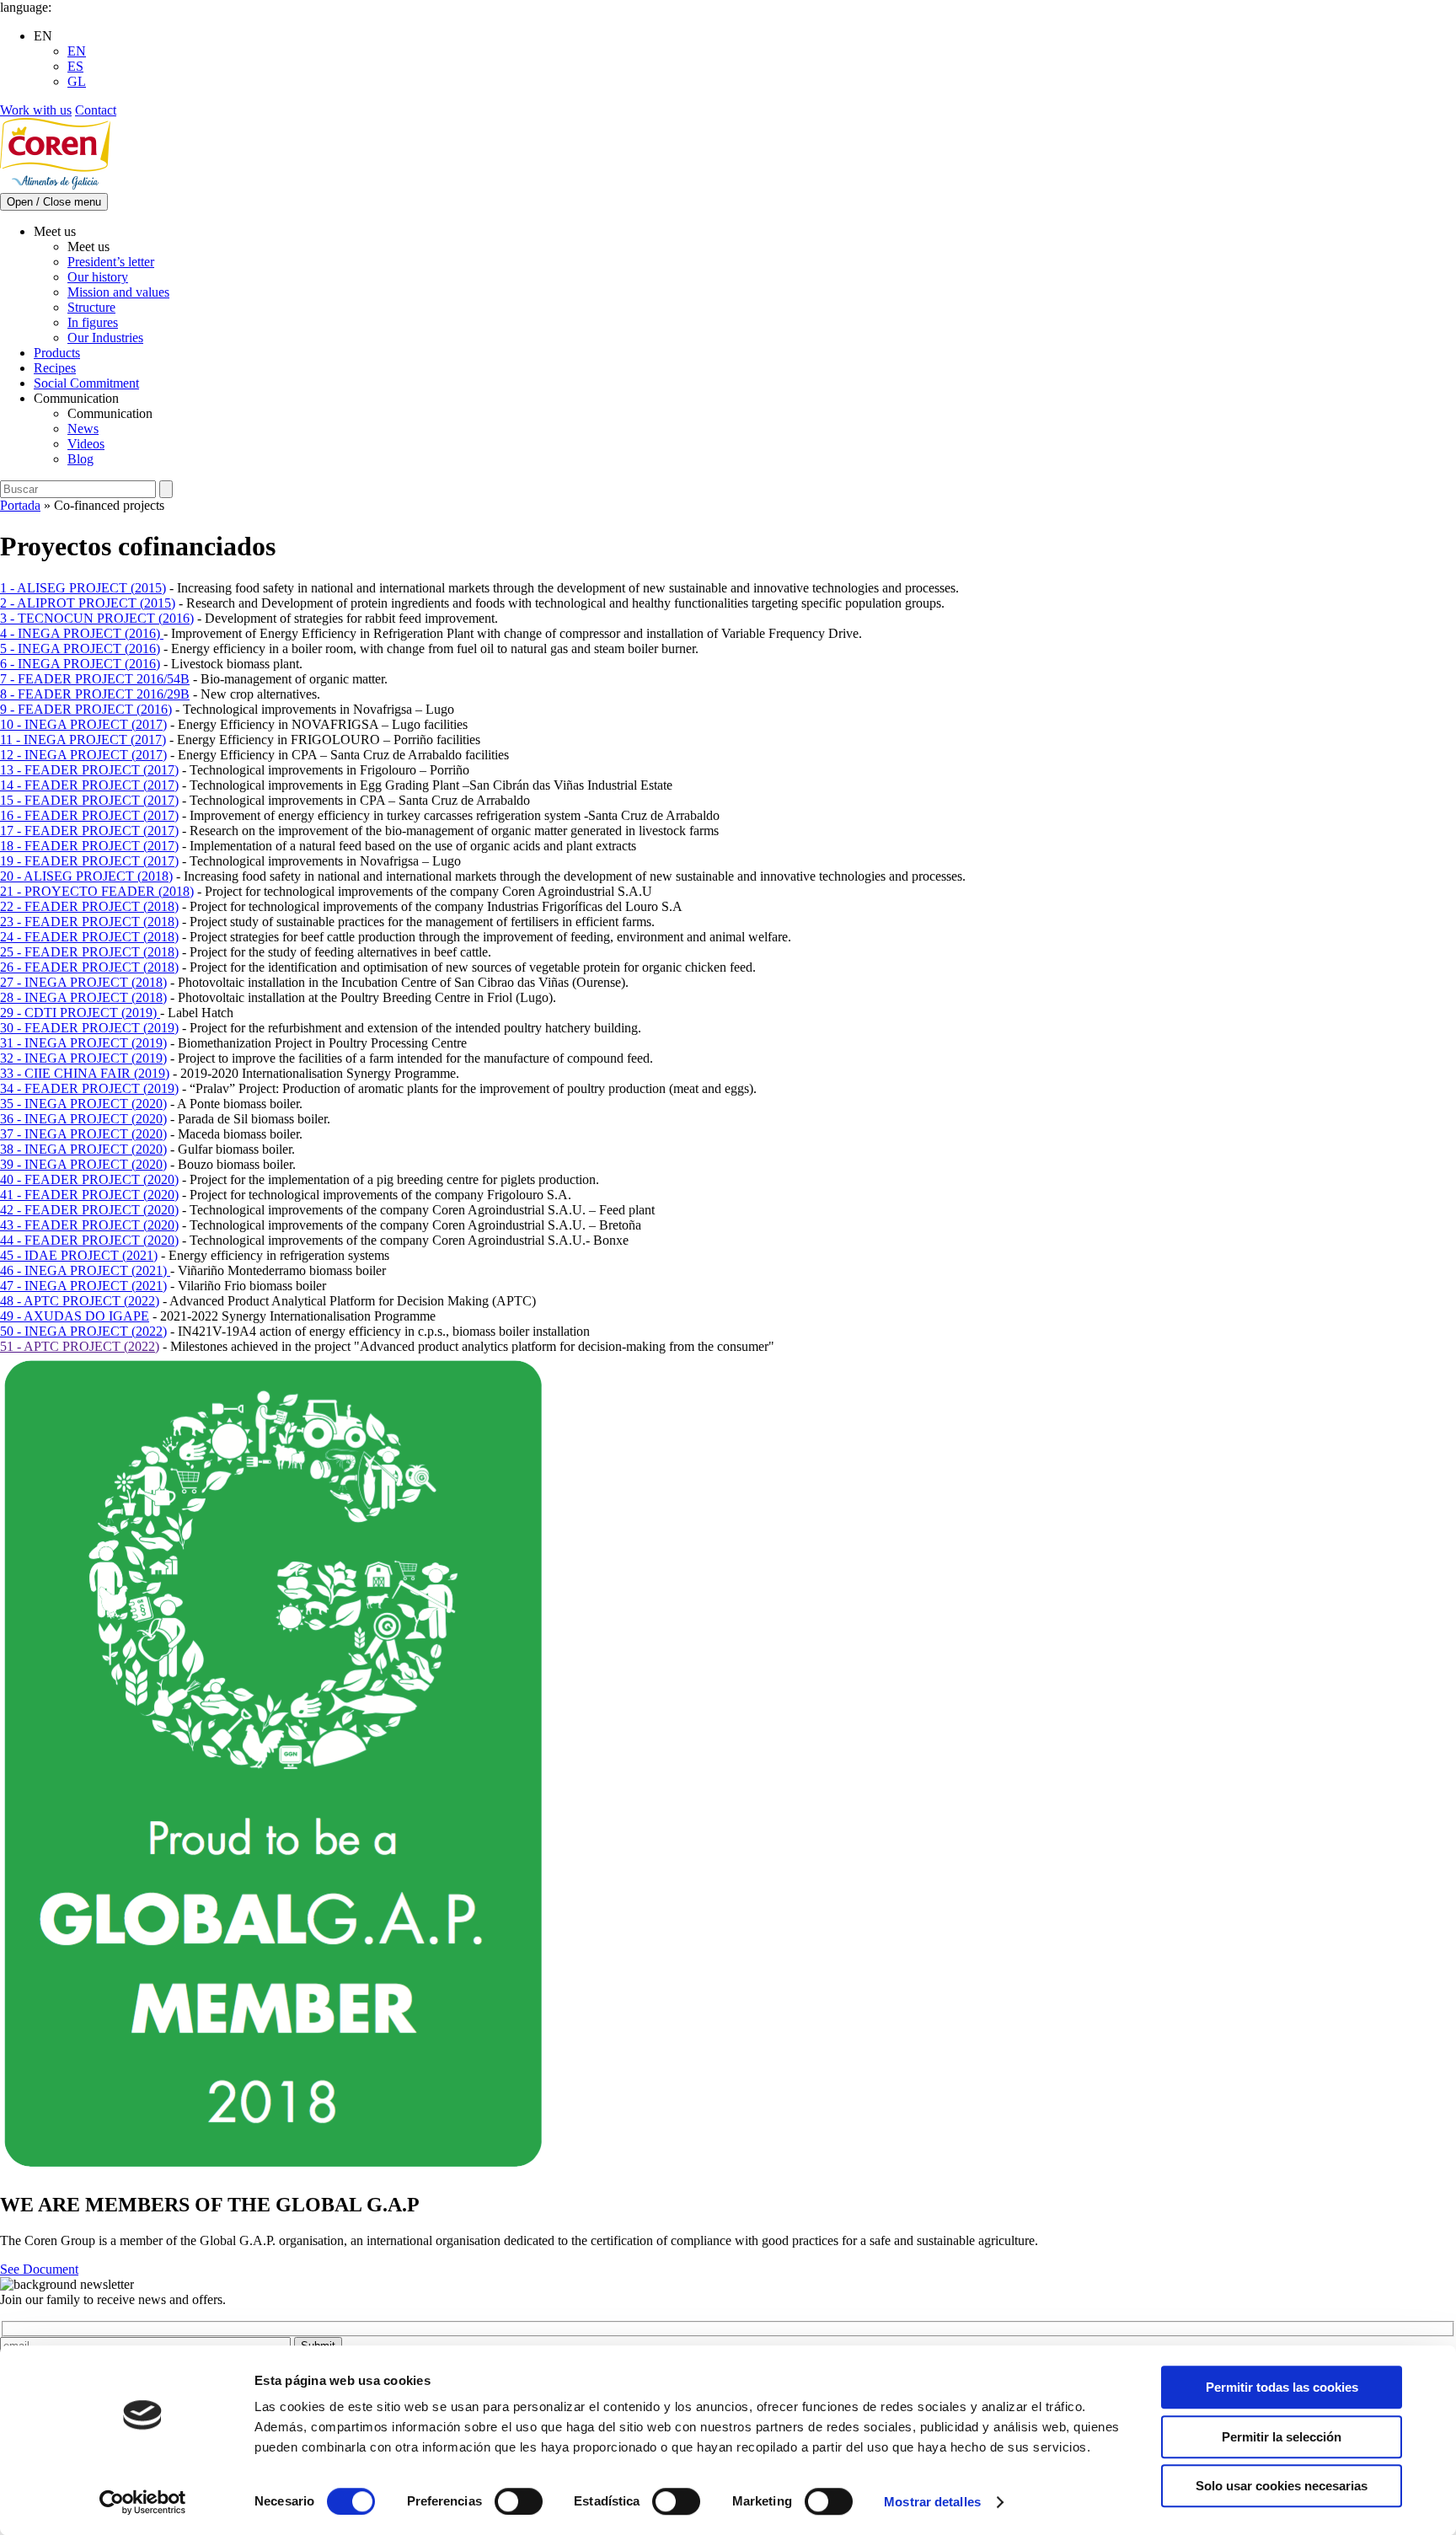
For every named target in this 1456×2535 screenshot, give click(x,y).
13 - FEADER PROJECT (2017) (89, 770)
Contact (96, 110)
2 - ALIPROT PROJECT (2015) (88, 603)
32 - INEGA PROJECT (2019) (83, 1058)
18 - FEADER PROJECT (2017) (89, 846)
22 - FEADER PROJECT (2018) (89, 906)
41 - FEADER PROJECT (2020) (89, 1195)
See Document (39, 2269)
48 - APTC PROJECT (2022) (80, 1301)
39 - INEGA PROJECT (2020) (83, 1164)
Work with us (36, 110)
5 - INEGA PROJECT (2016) (80, 648)
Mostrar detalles (932, 2502)
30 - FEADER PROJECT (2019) (89, 1028)
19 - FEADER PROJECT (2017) (89, 861)
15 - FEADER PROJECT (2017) (89, 800)
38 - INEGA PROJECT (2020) (83, 1149)
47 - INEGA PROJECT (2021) (83, 1286)
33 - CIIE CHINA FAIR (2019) (85, 1073)
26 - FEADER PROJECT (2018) (89, 967)
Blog (80, 459)
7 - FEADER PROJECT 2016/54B (95, 679)
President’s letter (111, 262)
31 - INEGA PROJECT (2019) (83, 1043)
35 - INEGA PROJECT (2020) (83, 1104)
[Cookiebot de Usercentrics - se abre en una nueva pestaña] (143, 2502)
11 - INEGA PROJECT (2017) (83, 740)
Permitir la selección (1282, 2437)
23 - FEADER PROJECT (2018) (89, 922)
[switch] (519, 2501)
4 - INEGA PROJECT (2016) (82, 633)
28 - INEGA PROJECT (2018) (83, 997)
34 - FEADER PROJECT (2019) (89, 1088)
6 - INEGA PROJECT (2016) (80, 664)
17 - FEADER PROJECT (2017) (89, 831)
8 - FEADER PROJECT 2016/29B (95, 694)
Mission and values (118, 292)
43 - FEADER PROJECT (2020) (89, 1225)
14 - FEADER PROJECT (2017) (89, 785)
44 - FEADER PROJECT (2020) (89, 1240)
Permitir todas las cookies (1282, 2387)
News (83, 429)
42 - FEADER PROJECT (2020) (89, 1210)
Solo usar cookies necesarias (1282, 2486)
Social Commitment (86, 383)
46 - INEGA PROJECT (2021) (85, 1270)
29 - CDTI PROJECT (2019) (80, 1013)
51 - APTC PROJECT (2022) (80, 1346)
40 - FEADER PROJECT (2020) (89, 1179)
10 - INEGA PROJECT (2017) (83, 724)
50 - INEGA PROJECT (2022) (83, 1331)
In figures (93, 322)
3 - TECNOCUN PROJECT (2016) (97, 618)
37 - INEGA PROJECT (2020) (83, 1134)
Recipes (55, 368)
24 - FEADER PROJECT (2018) (89, 937)
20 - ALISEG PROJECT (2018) (86, 876)
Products (57, 353)
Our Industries (105, 338)
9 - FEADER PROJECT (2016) (86, 709)
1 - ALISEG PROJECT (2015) (83, 588)
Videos (86, 444)
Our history (98, 277)
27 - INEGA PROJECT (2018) (83, 982)
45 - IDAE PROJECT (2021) (79, 1255)
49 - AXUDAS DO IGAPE (75, 1316)
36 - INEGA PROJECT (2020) (83, 1119)
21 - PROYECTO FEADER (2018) (97, 891)
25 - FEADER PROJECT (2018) (89, 952)
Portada (20, 505)
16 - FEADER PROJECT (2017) (89, 815)
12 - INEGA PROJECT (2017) (83, 755)
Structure (91, 307)
